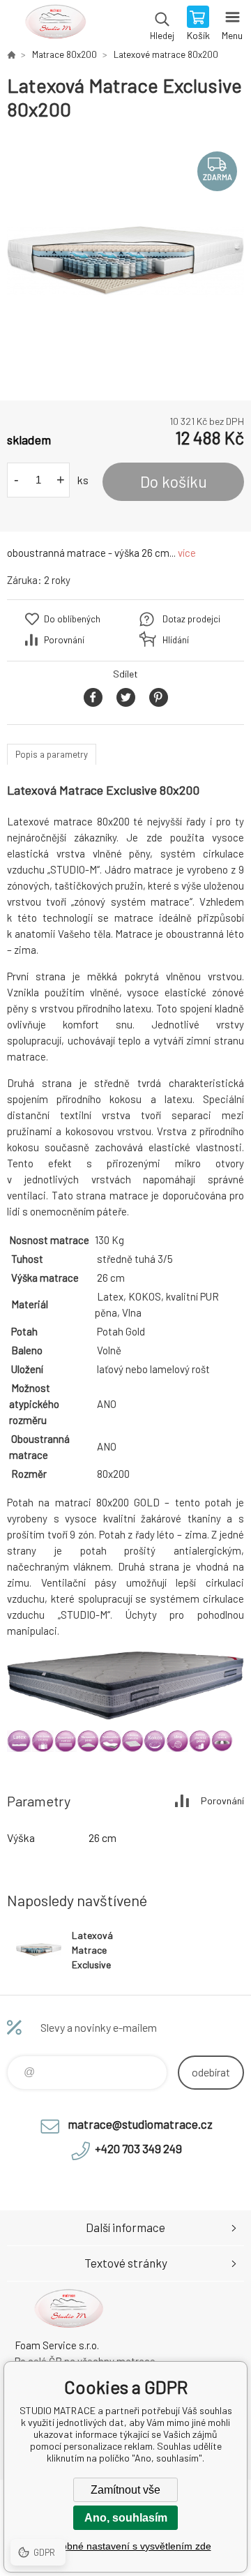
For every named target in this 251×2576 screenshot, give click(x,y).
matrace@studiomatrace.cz (140, 2124)
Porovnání (64, 640)
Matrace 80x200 (64, 54)
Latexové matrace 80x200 (166, 54)
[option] (125, 261)
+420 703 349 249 (138, 2148)
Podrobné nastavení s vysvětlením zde (126, 2546)
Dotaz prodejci (191, 619)
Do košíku (174, 481)
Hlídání (176, 640)
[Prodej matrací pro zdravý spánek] (11, 54)
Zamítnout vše (125, 2490)
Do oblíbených (72, 619)
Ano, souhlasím (126, 2518)
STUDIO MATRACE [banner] (55, 24)
